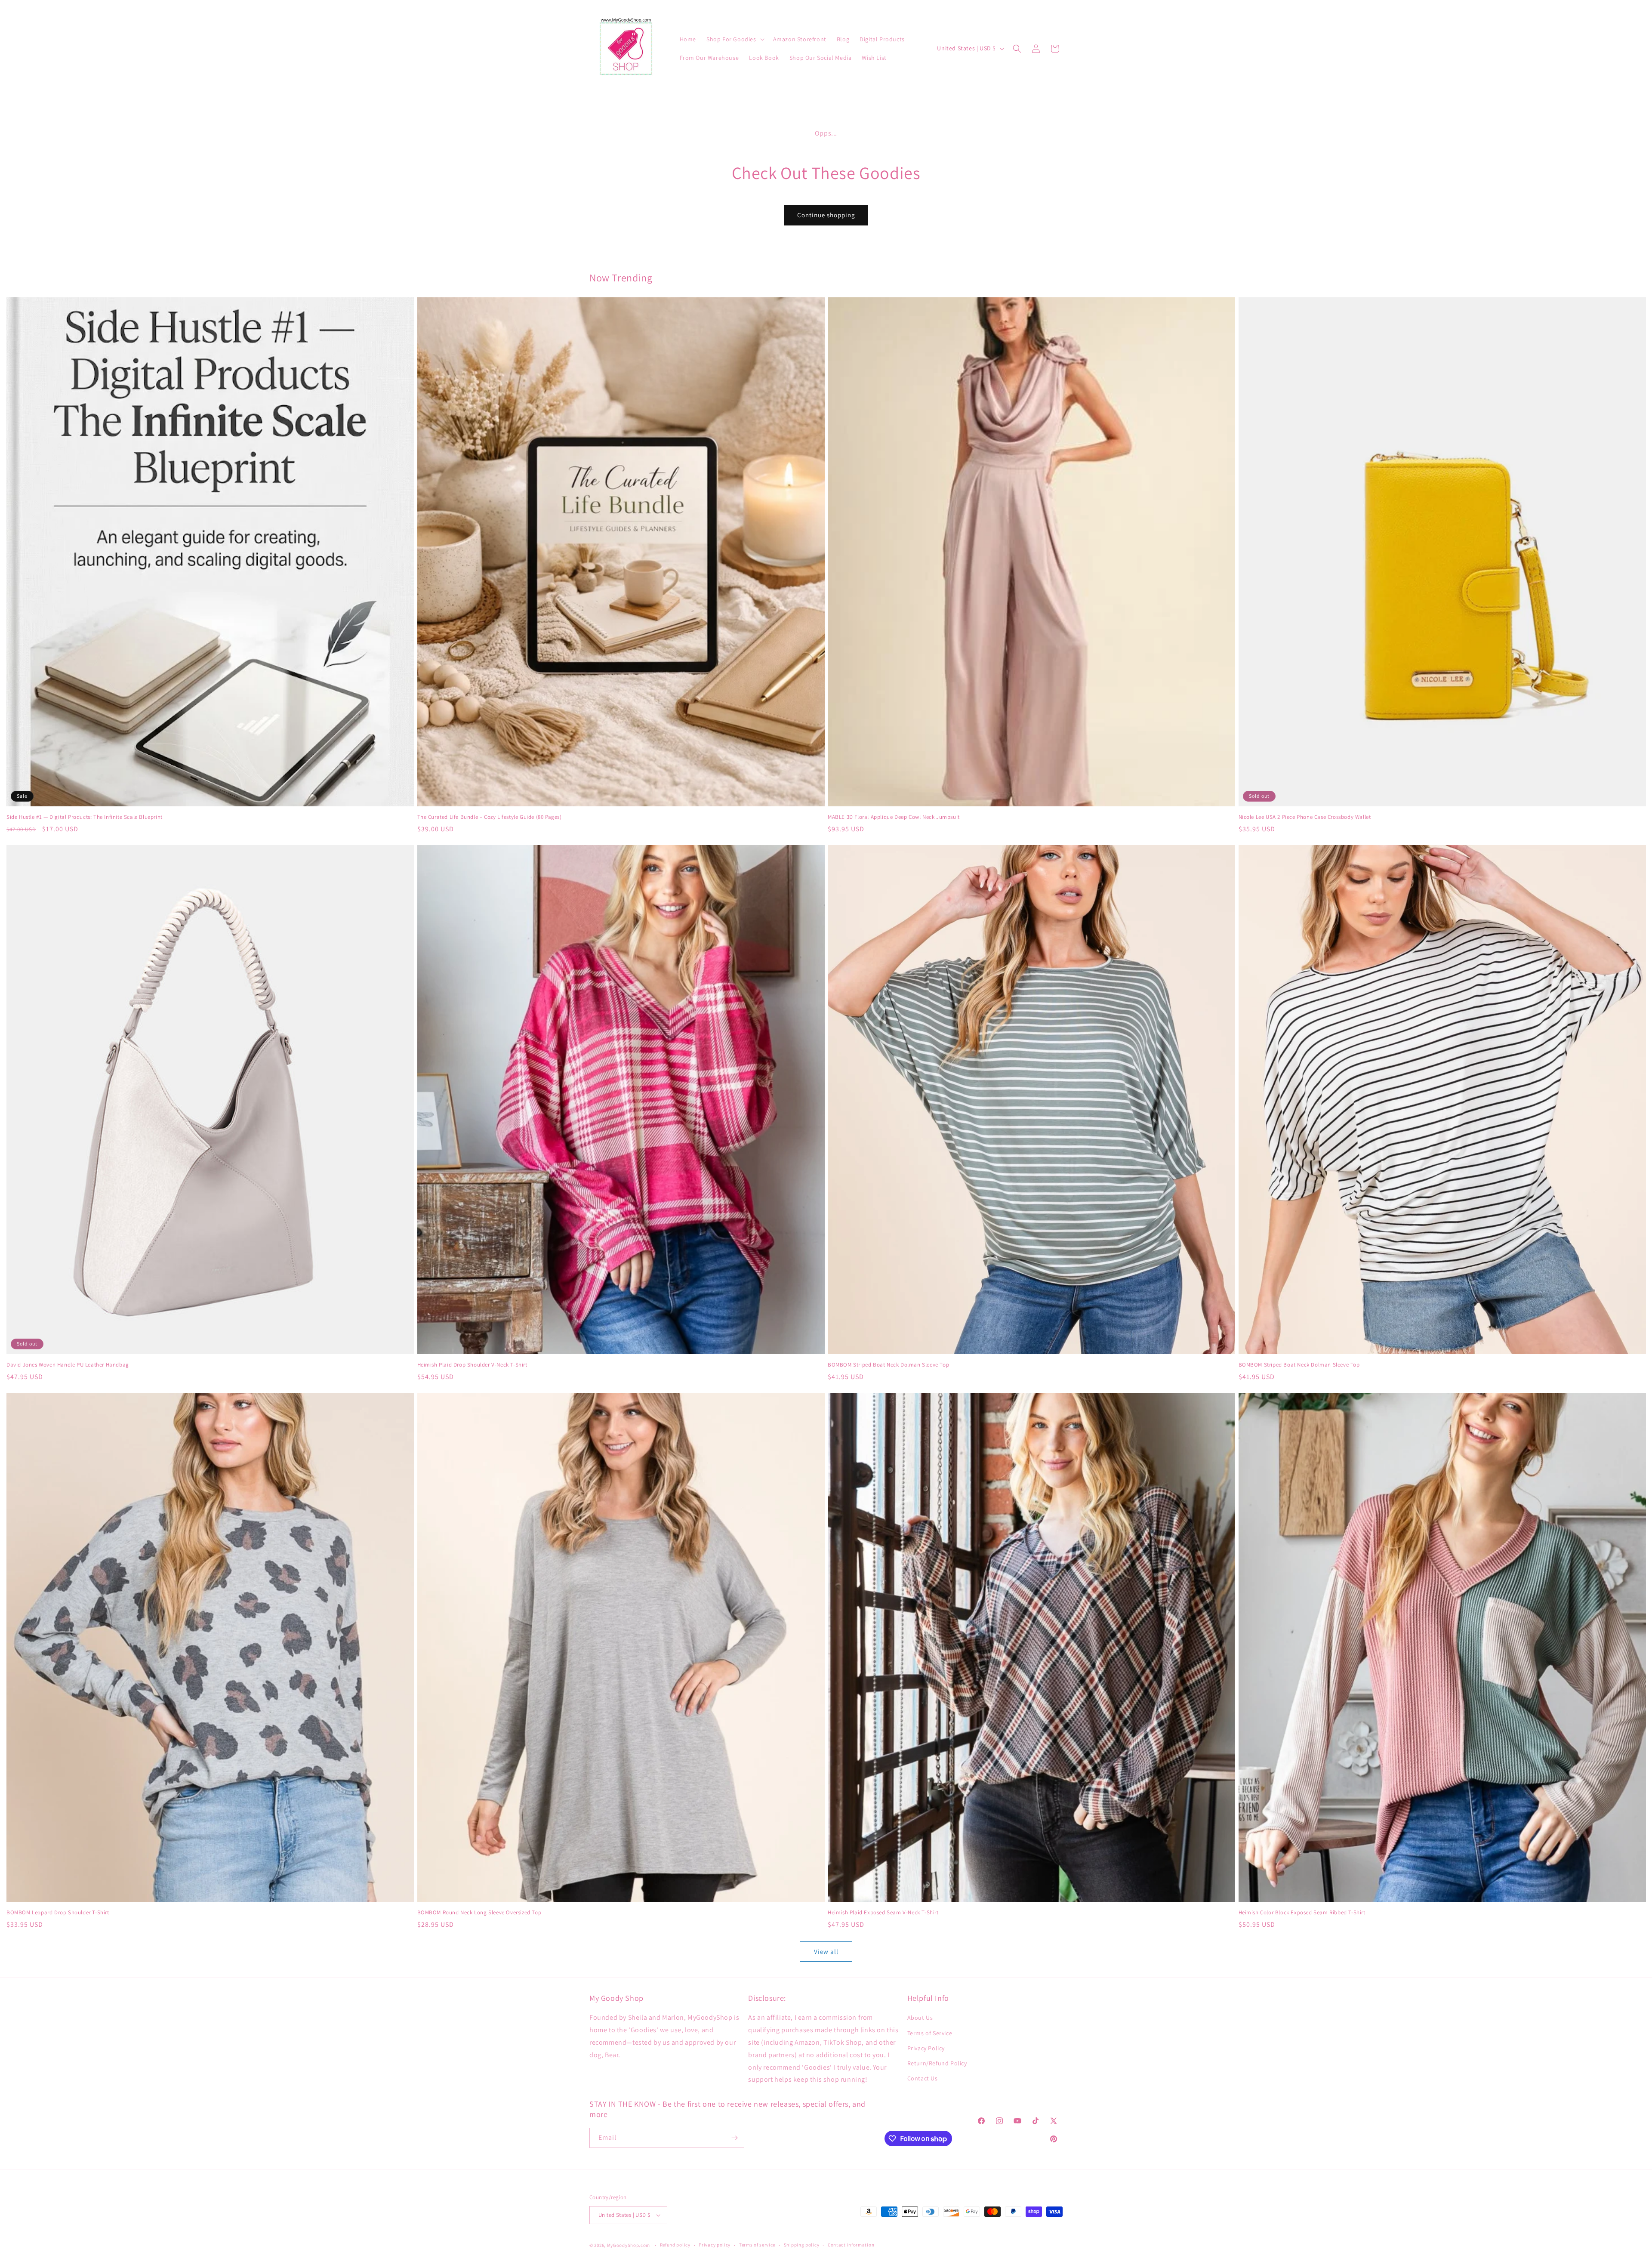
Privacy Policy (926, 2048)
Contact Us (923, 2078)
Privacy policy (715, 2245)
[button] (735, 39)
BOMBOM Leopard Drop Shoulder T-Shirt (58, 1913)
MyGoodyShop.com (629, 2245)
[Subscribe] (734, 2138)
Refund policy (675, 2245)
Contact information (851, 2245)
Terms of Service (930, 2033)
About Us (920, 2018)
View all (826, 1952)
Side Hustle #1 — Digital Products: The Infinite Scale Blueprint (85, 817)
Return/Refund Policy (937, 2063)
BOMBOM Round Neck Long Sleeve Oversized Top (479, 1913)
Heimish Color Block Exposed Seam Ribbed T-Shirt (1302, 1913)
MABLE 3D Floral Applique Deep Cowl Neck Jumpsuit (894, 817)
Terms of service (757, 2245)
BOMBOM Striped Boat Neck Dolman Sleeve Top (888, 1365)
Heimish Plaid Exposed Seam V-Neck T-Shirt (883, 1913)
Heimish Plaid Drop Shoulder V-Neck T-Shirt (472, 1365)
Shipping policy (802, 2245)
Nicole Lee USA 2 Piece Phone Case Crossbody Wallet (1305, 817)
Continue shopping (826, 215)
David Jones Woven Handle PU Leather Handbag (68, 1365)
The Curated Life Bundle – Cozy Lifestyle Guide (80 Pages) (490, 817)
